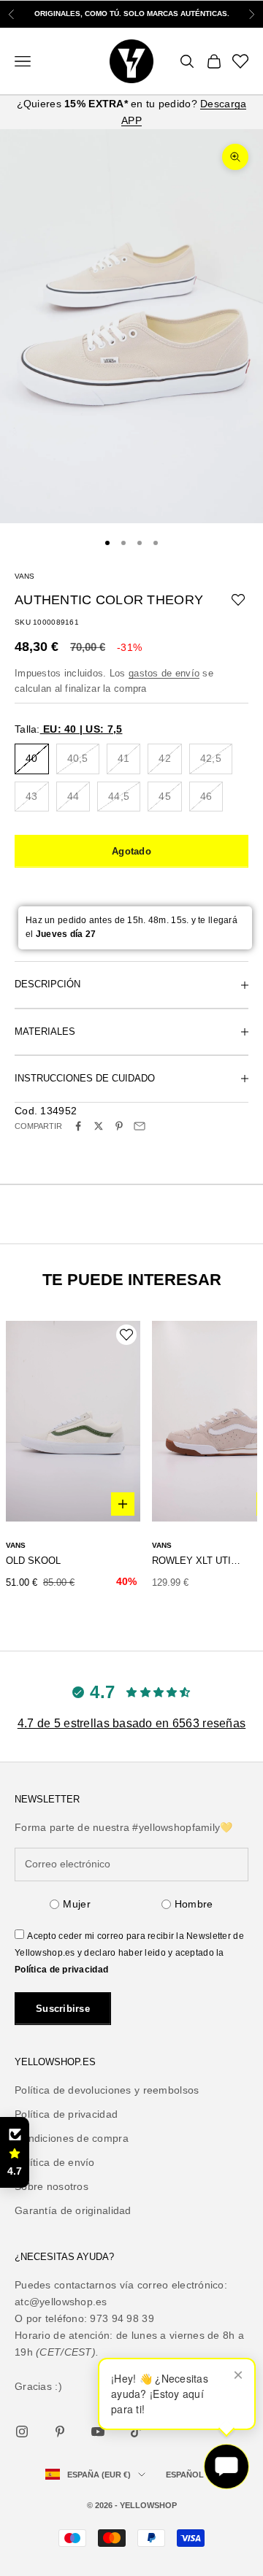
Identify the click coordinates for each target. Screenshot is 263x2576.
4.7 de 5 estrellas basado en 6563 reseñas (131, 1723)
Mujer (76, 1904)
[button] (15, 2153)
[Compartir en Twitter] (99, 1126)
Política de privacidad (61, 1970)
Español (185, 2475)
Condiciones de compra (72, 2138)
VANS (24, 576)
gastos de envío (164, 673)
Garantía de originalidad (73, 2210)
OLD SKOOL (33, 1561)
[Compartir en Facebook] (78, 1126)
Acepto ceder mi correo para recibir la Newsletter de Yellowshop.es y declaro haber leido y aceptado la (129, 1953)
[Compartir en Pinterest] (119, 1126)
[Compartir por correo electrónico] (140, 1126)
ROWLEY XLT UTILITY (197, 1561)
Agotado (131, 851)
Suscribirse (63, 2009)
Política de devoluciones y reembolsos (107, 2090)
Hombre (194, 1904)
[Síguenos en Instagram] (22, 2432)
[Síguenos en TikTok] (136, 2432)
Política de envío (55, 2162)
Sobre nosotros (52, 2186)
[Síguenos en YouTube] (98, 2432)
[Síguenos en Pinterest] (60, 2432)
